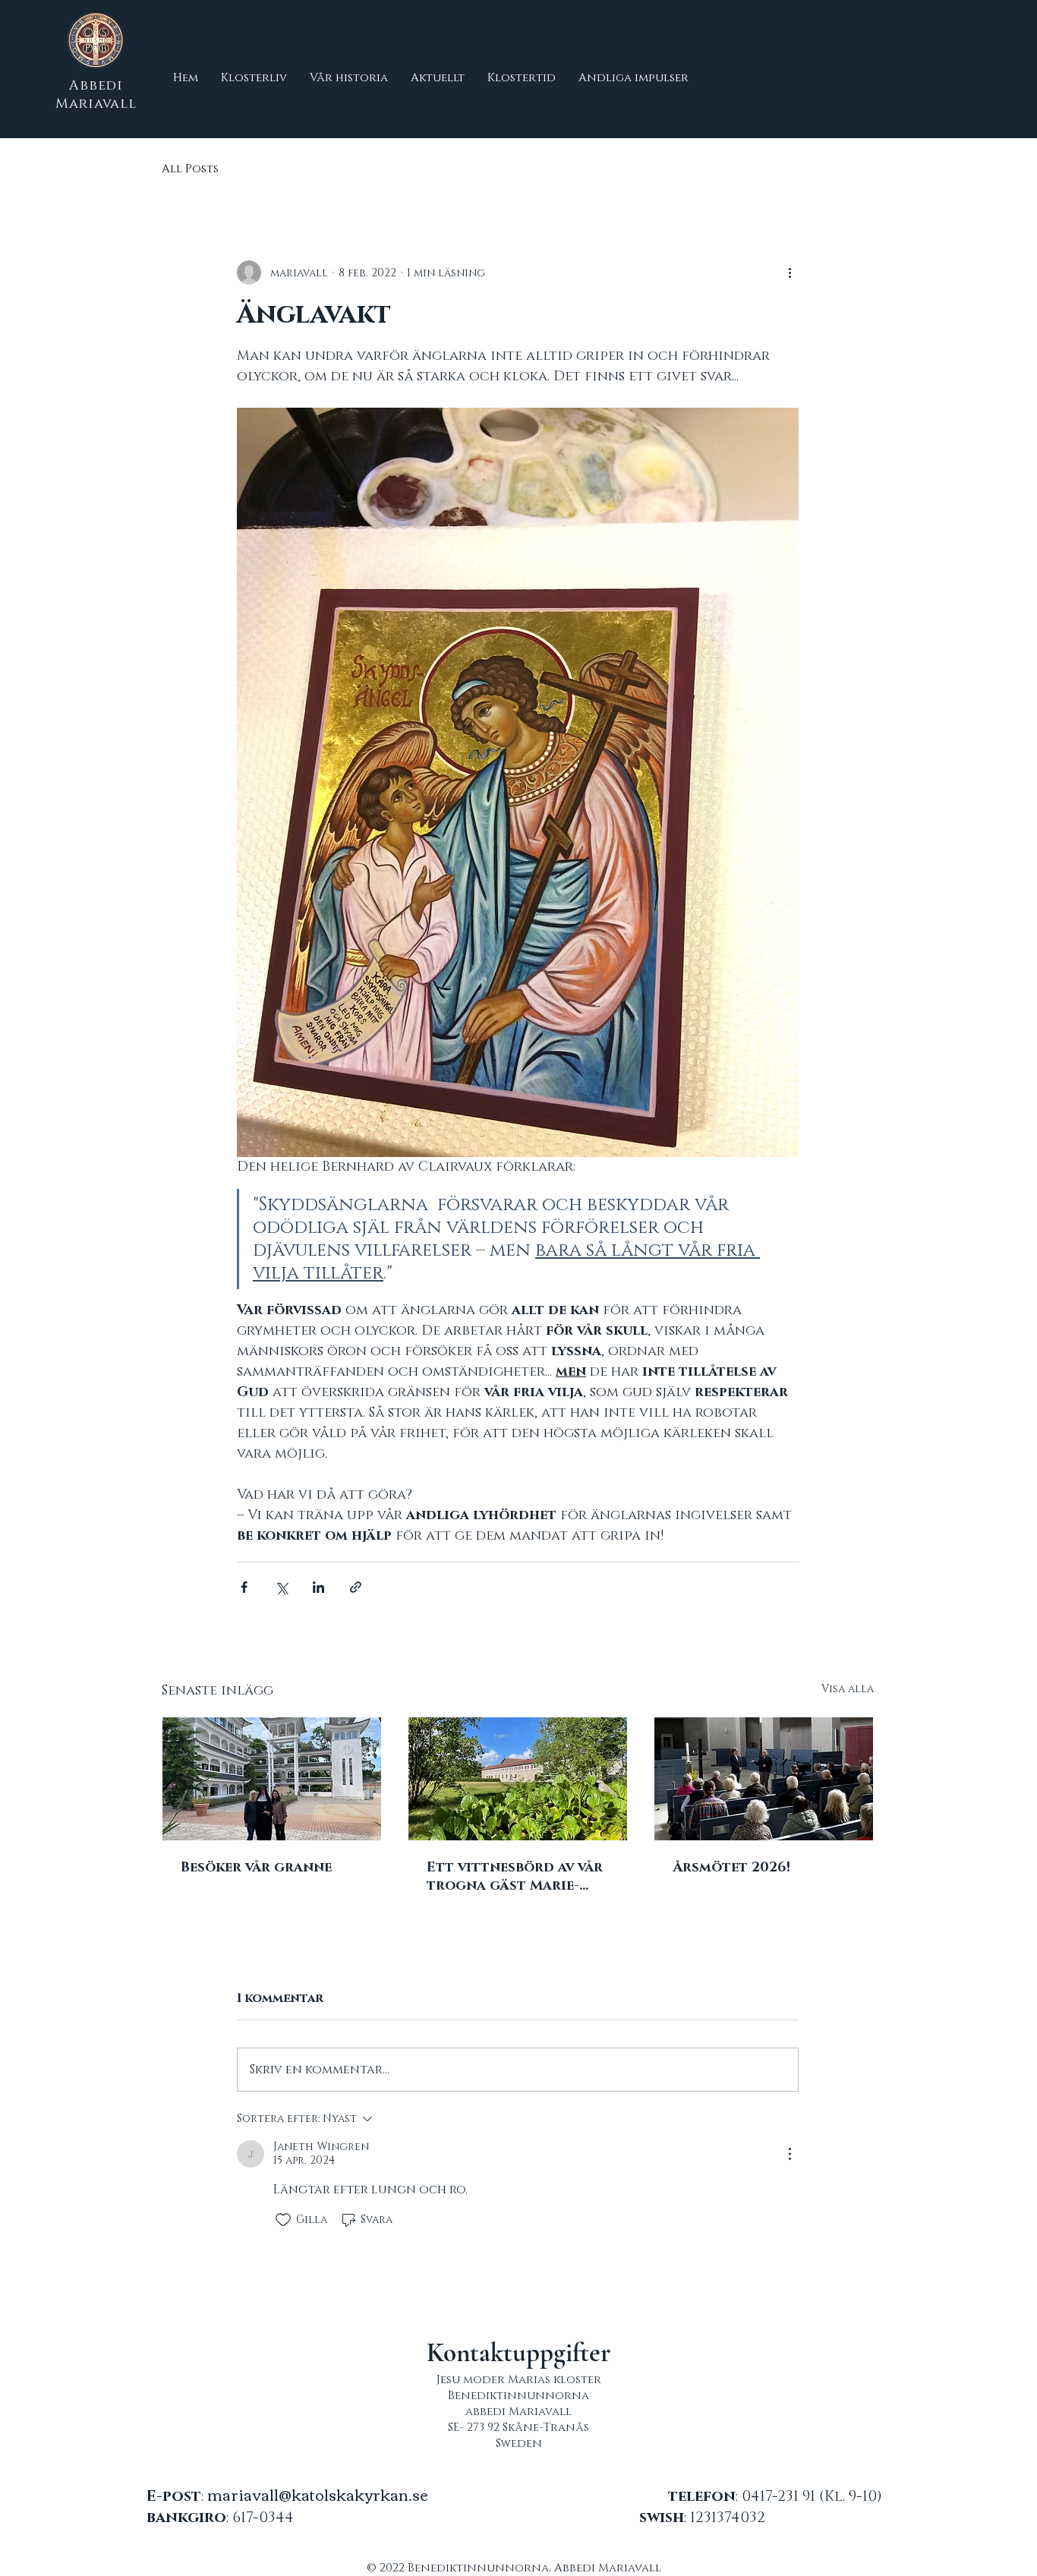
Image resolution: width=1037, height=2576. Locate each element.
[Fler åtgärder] (790, 273)
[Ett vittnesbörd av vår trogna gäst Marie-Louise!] (518, 1779)
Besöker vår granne (256, 1868)
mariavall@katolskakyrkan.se (318, 2494)
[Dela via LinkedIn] (318, 1587)
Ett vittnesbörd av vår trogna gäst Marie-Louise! (515, 1877)
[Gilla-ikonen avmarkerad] (283, 2220)
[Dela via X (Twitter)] (281, 1587)
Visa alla (848, 1689)
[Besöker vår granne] (272, 1779)
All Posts (190, 169)
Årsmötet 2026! (731, 1868)
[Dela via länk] (356, 1587)
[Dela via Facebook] (244, 1587)
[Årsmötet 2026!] (764, 1779)
